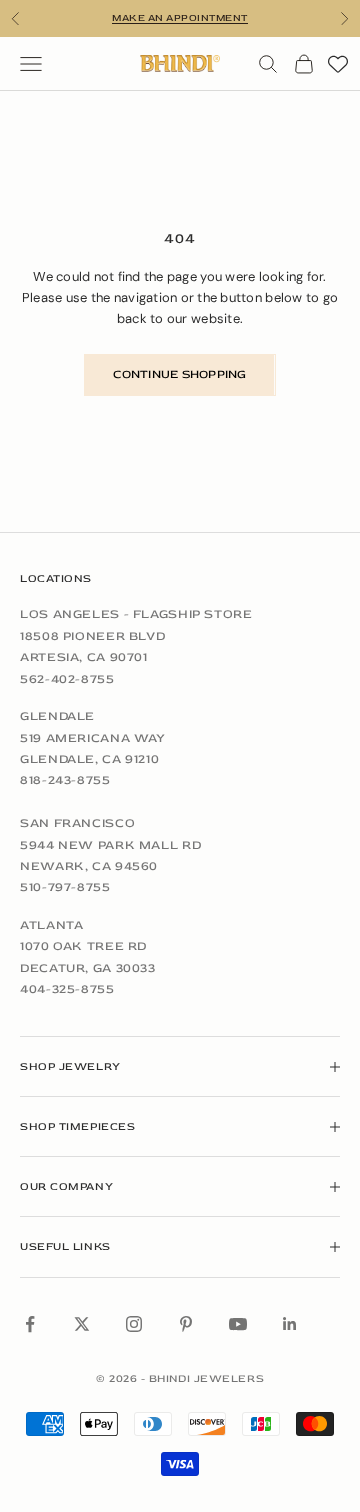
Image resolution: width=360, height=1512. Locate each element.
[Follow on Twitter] (82, 1324)
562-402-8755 (67, 679)
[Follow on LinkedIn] (290, 1324)
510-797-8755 (65, 887)
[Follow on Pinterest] (186, 1324)
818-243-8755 (65, 780)
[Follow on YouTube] (238, 1324)
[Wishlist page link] (338, 64)
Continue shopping (179, 374)
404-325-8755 (67, 989)
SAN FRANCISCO (77, 823)
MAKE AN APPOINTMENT (180, 18)
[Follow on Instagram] (134, 1324)
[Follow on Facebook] (30, 1324)
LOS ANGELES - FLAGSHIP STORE (136, 614)
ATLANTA (51, 925)
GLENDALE (57, 716)
